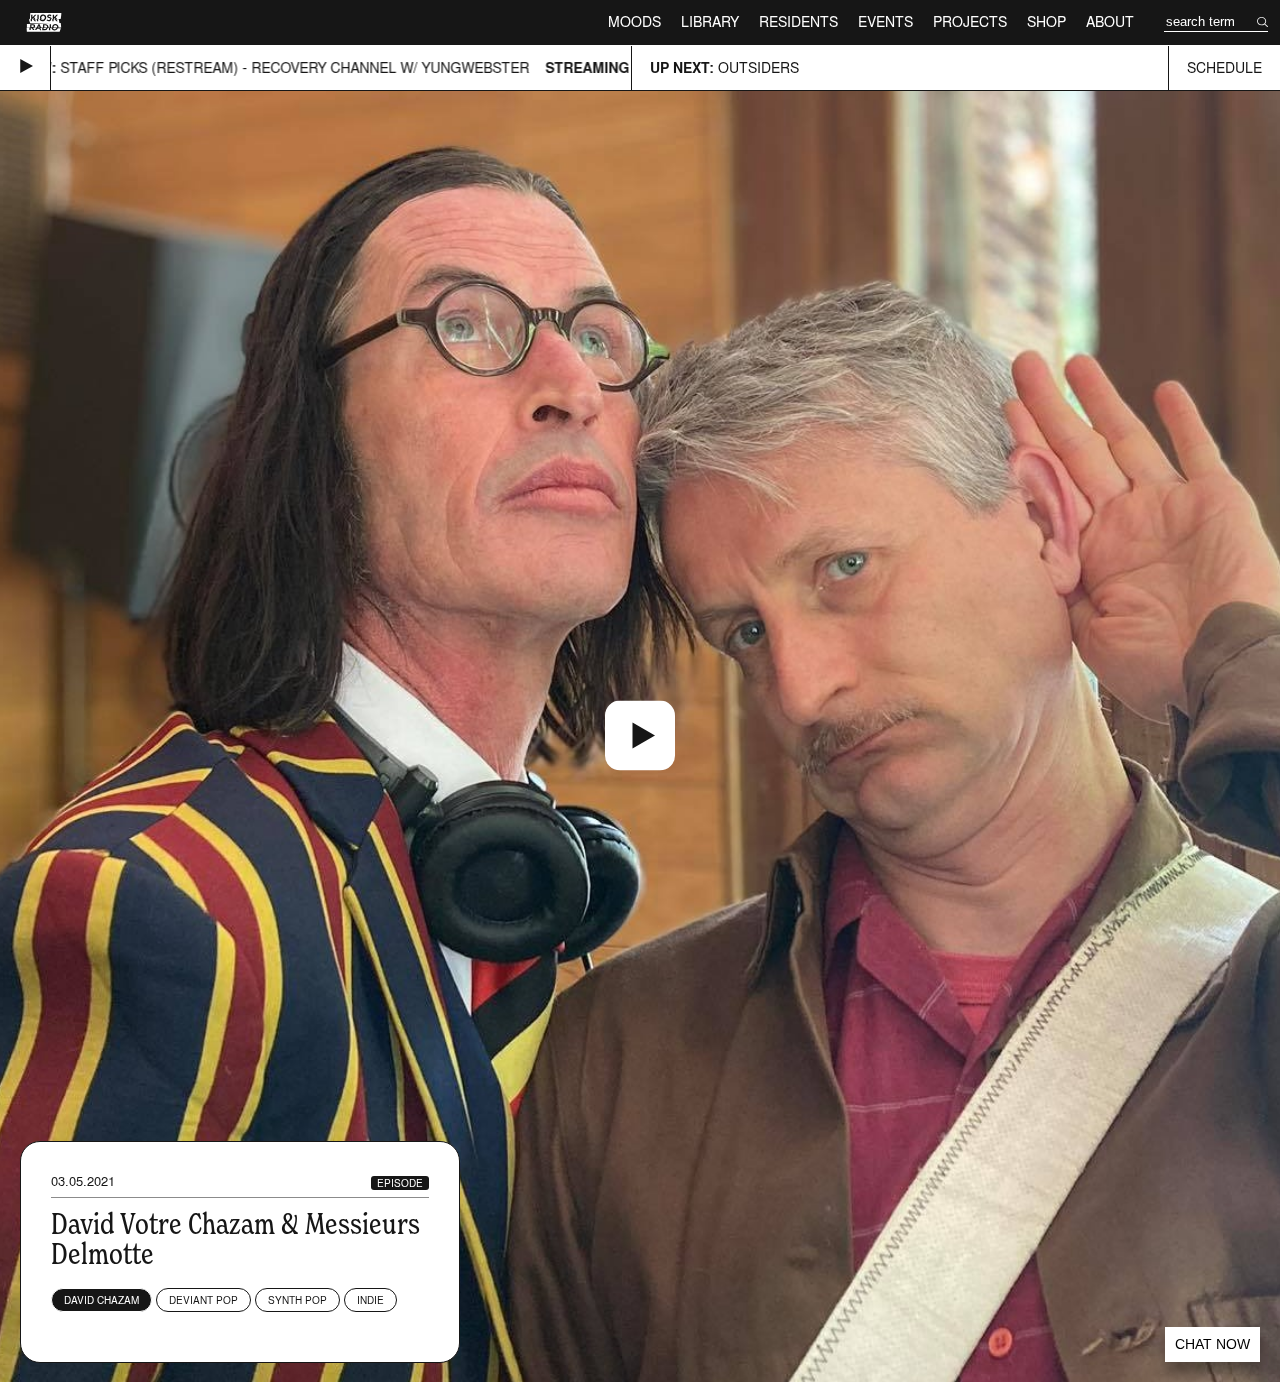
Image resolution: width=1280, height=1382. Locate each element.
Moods (634, 21)
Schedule (1224, 67)
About (1110, 21)
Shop (1046, 21)
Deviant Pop (203, 1300)
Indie (370, 1300)
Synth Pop (297, 1300)
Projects (970, 21)
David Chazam (101, 1300)
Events (885, 21)
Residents (798, 21)
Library (710, 21)
